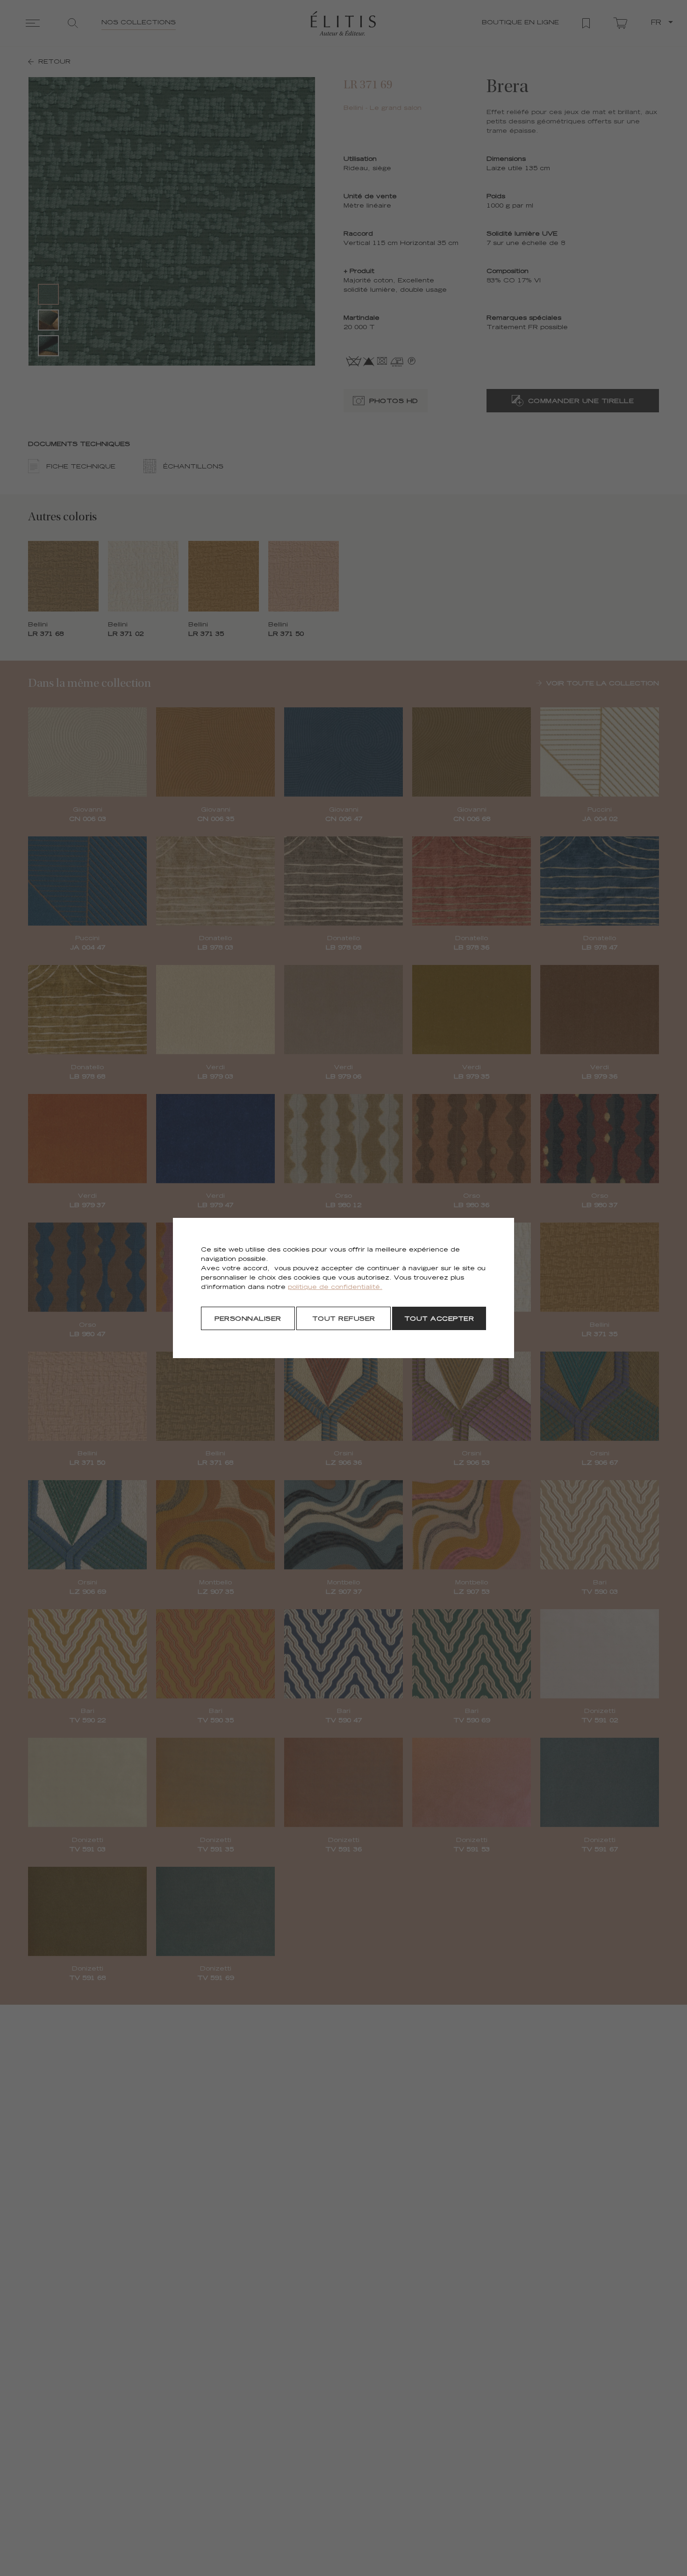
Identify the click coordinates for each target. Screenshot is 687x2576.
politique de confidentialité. (335, 1288)
